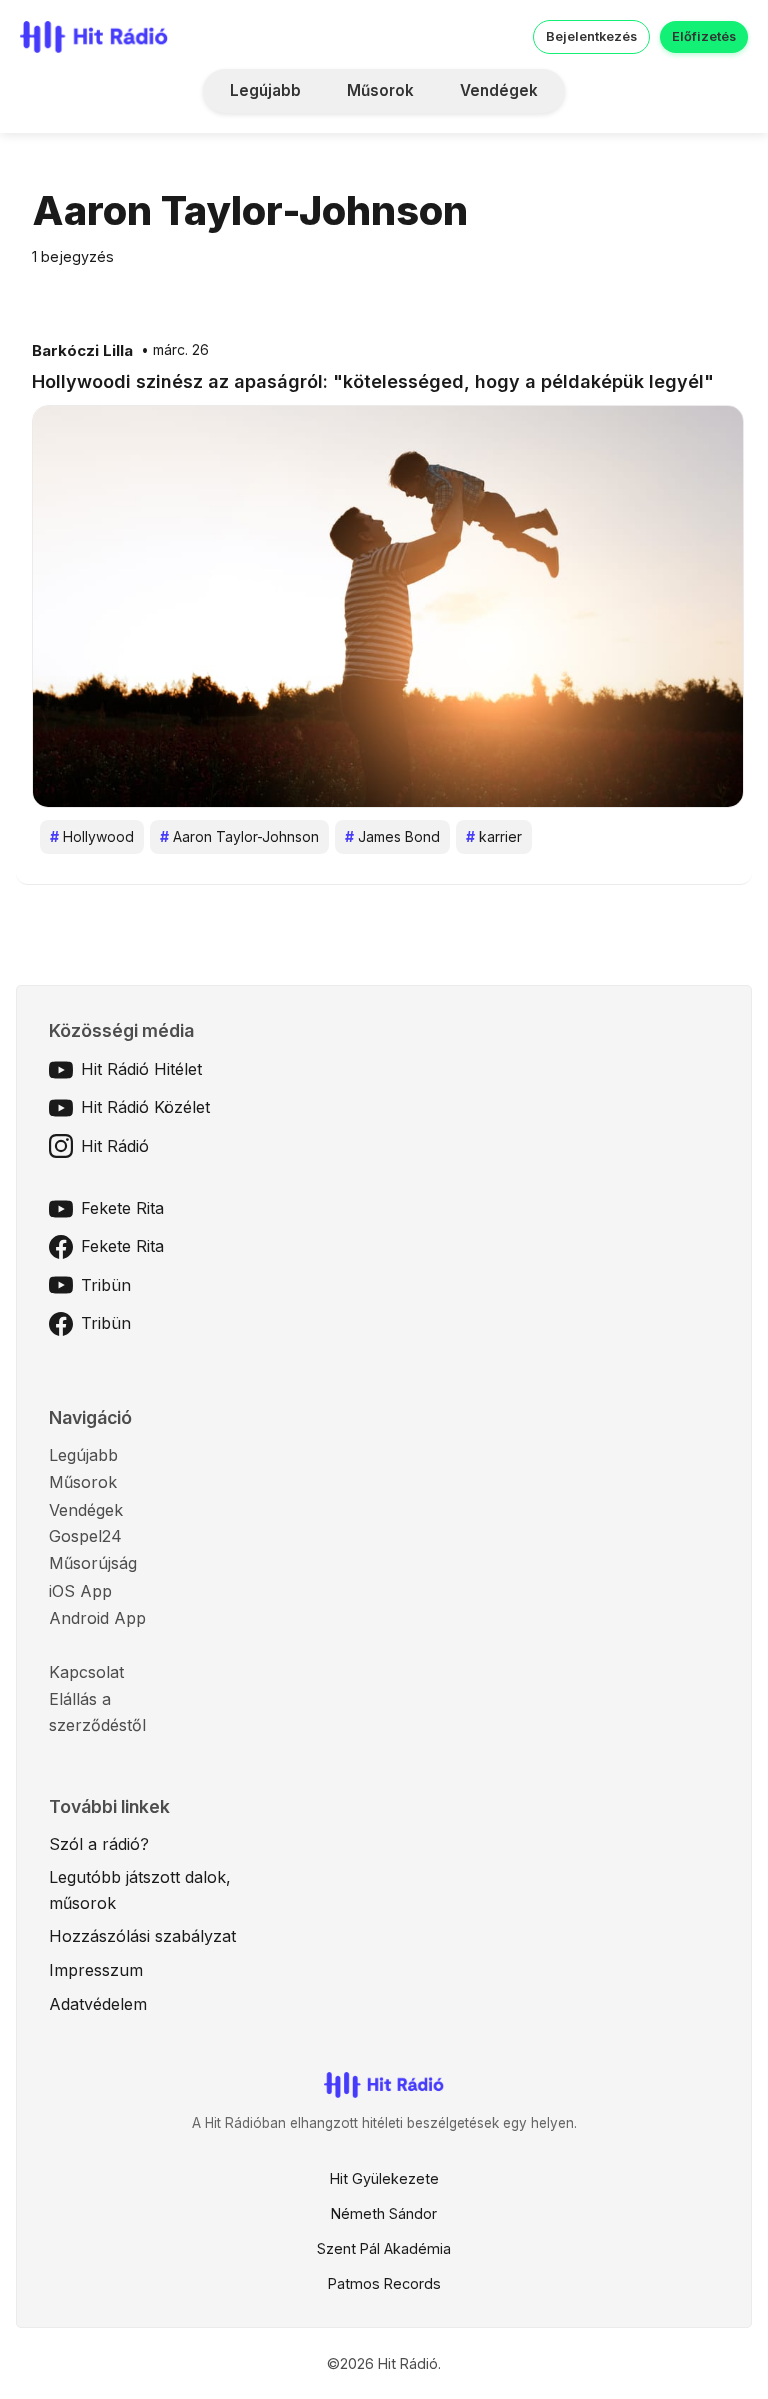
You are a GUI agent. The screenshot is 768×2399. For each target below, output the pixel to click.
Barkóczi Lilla (82, 351)
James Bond (392, 836)
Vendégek (499, 90)
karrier (494, 836)
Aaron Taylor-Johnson (239, 836)
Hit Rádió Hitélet (141, 1069)
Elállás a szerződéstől (97, 1712)
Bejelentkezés (591, 36)
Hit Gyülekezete (384, 2178)
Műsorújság (93, 1563)
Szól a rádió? (99, 1844)
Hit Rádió (115, 1146)
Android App (97, 1618)
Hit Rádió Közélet (145, 1107)
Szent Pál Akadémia (384, 2248)
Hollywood (92, 836)
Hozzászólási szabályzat (142, 1936)
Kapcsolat (86, 1672)
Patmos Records (384, 2283)
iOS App (80, 1591)
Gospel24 (85, 1536)
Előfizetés (704, 36)
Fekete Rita (122, 1208)
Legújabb (265, 90)
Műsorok (380, 90)
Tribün (106, 1285)
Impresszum (96, 1970)
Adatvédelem (98, 2004)
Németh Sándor (384, 2213)
